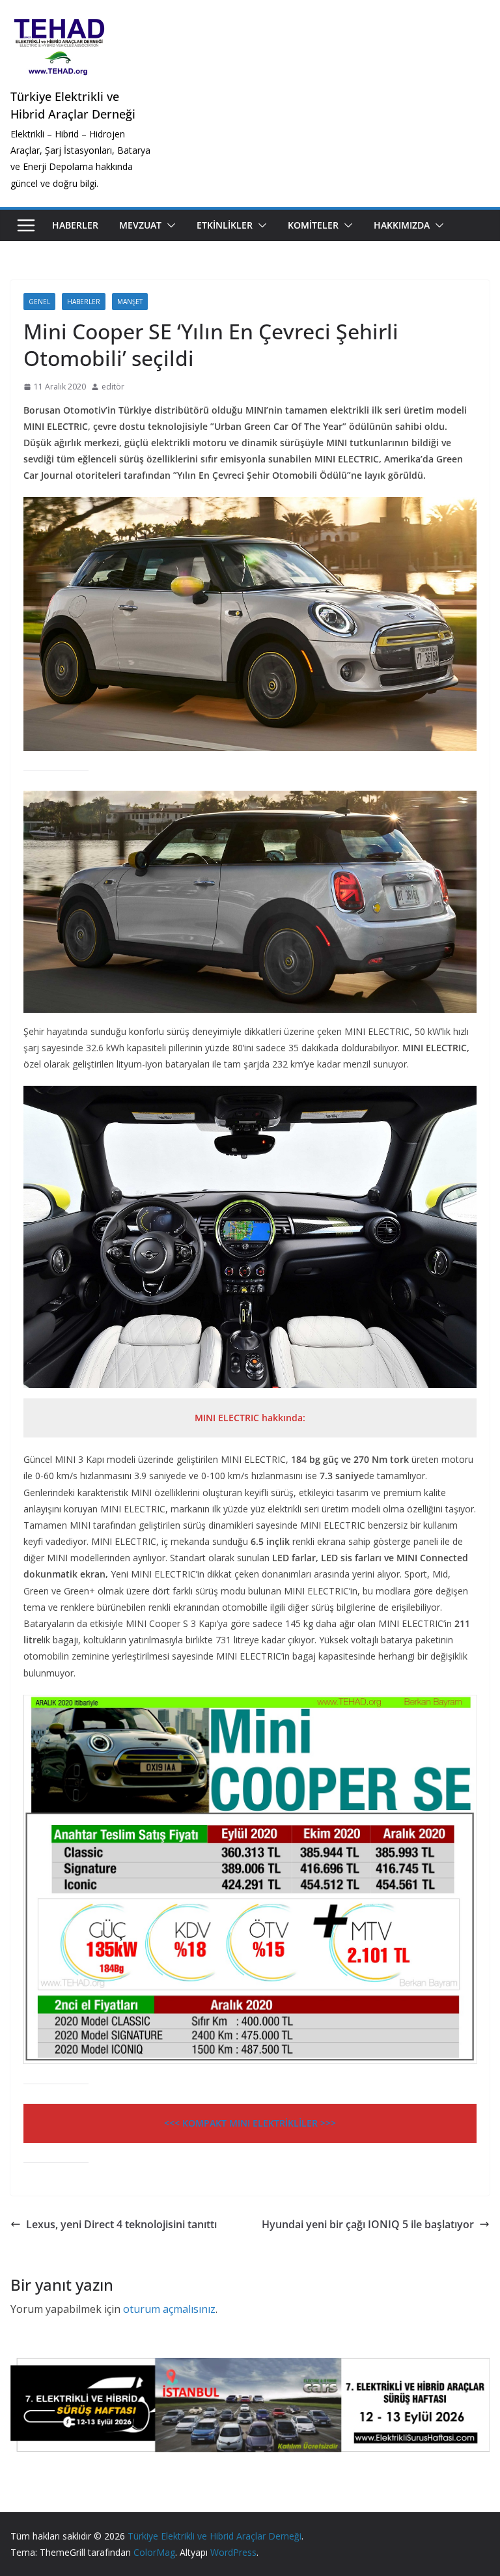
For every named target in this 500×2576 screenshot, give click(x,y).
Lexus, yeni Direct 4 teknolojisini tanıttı (121, 2224)
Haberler (75, 225)
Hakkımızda (402, 225)
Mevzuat (140, 225)
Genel (39, 302)
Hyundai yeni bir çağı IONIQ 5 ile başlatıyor (368, 2224)
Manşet (130, 302)
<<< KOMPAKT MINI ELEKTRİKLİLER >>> (250, 2123)
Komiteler (313, 225)
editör (113, 387)
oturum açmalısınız (169, 2309)
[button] (169, 225)
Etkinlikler (225, 225)
